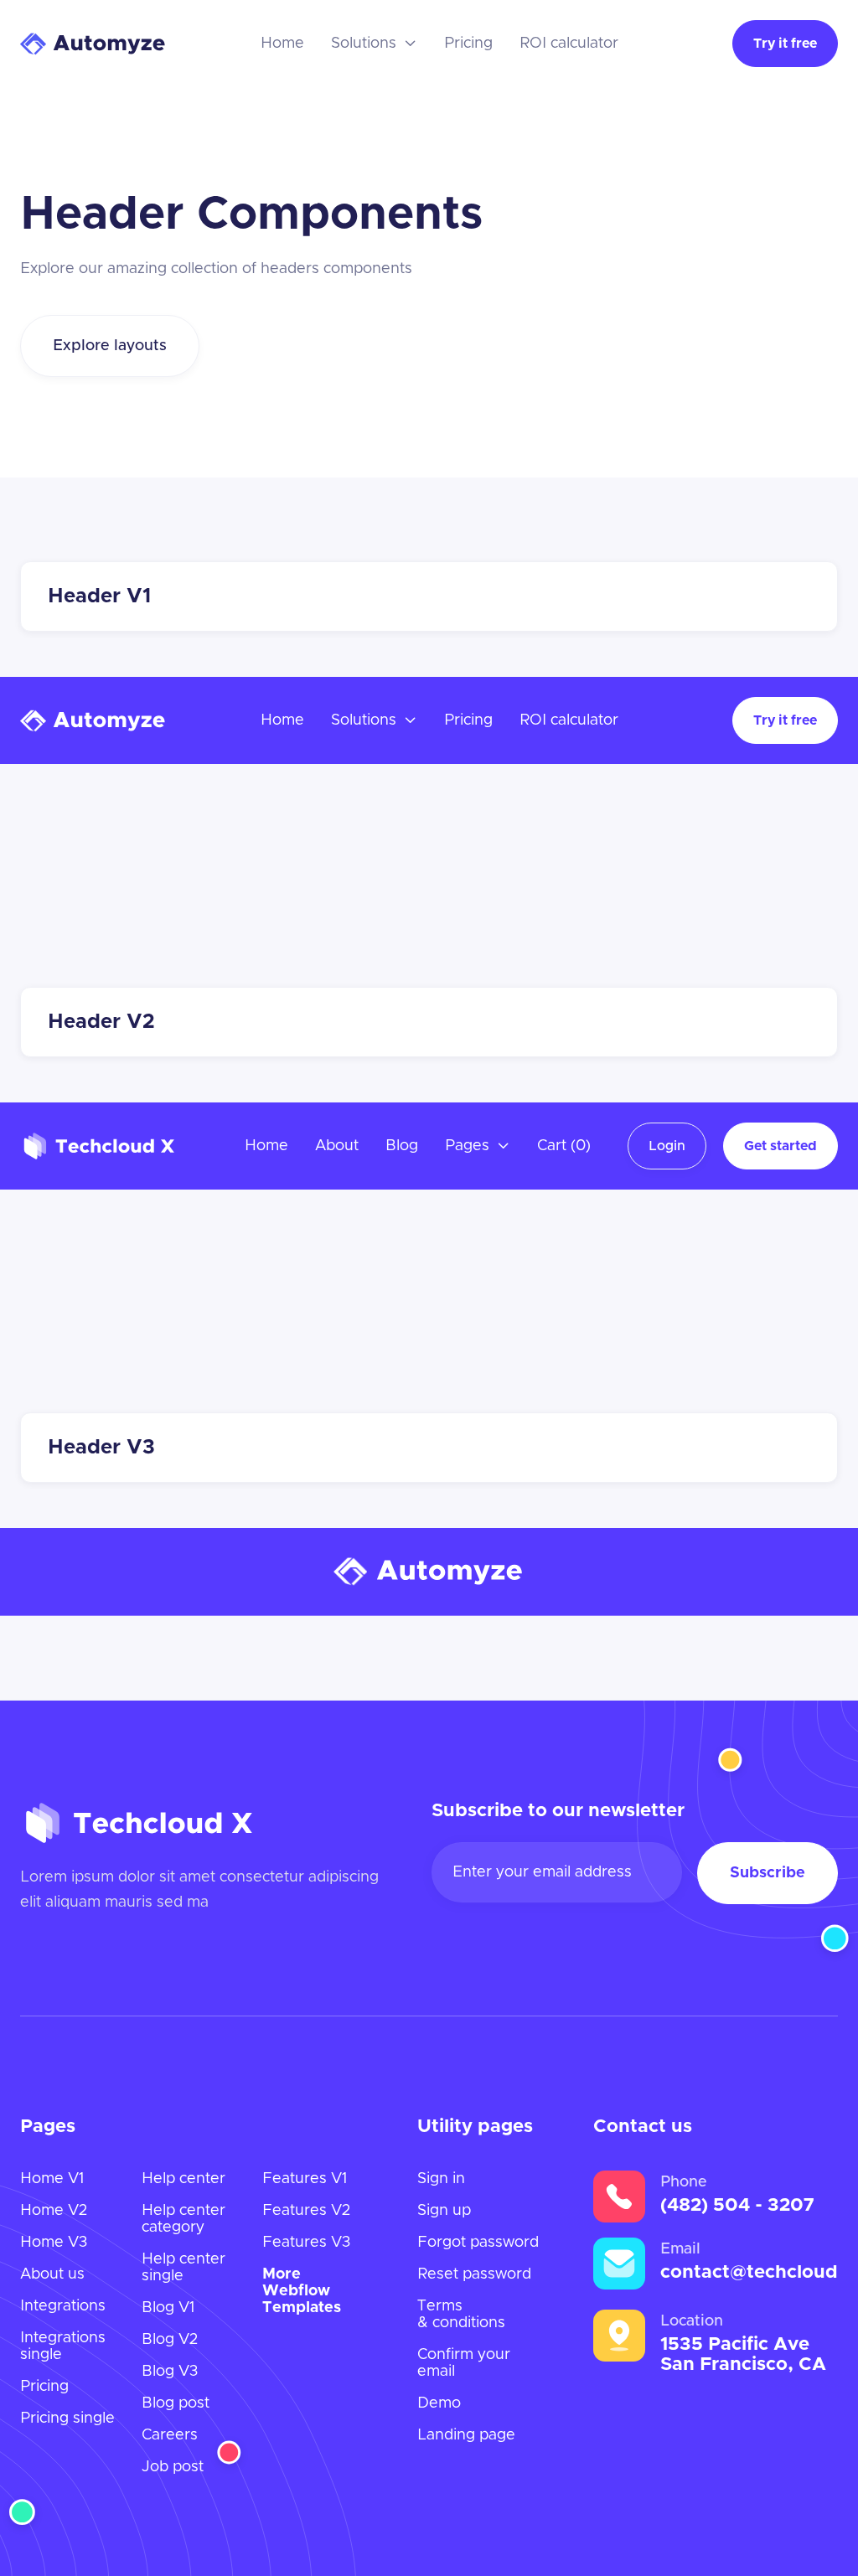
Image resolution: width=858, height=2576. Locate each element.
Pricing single (67, 2419)
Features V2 (306, 2211)
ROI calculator (569, 44)
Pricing (468, 44)
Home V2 (54, 2211)
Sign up (444, 2211)
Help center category (183, 2219)
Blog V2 (170, 2340)
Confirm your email (464, 2363)
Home (282, 44)
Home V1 (52, 2179)
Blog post (176, 2403)
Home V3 (54, 2243)
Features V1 (305, 2179)
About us (52, 2274)
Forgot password (478, 2243)
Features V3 (306, 2243)
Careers (170, 2435)
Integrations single (63, 2346)
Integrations (63, 2306)
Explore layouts (110, 346)
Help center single (183, 2268)
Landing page (466, 2435)
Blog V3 (170, 2372)
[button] (374, 44)
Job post (173, 2467)
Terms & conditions (461, 2315)
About (337, 1146)
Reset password (474, 2274)
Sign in (441, 2179)
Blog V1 (168, 2308)
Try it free (785, 44)
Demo (439, 2403)
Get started (780, 1146)
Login (667, 1146)
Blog (402, 1146)
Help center (183, 2179)
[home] (93, 44)
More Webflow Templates (302, 2291)
